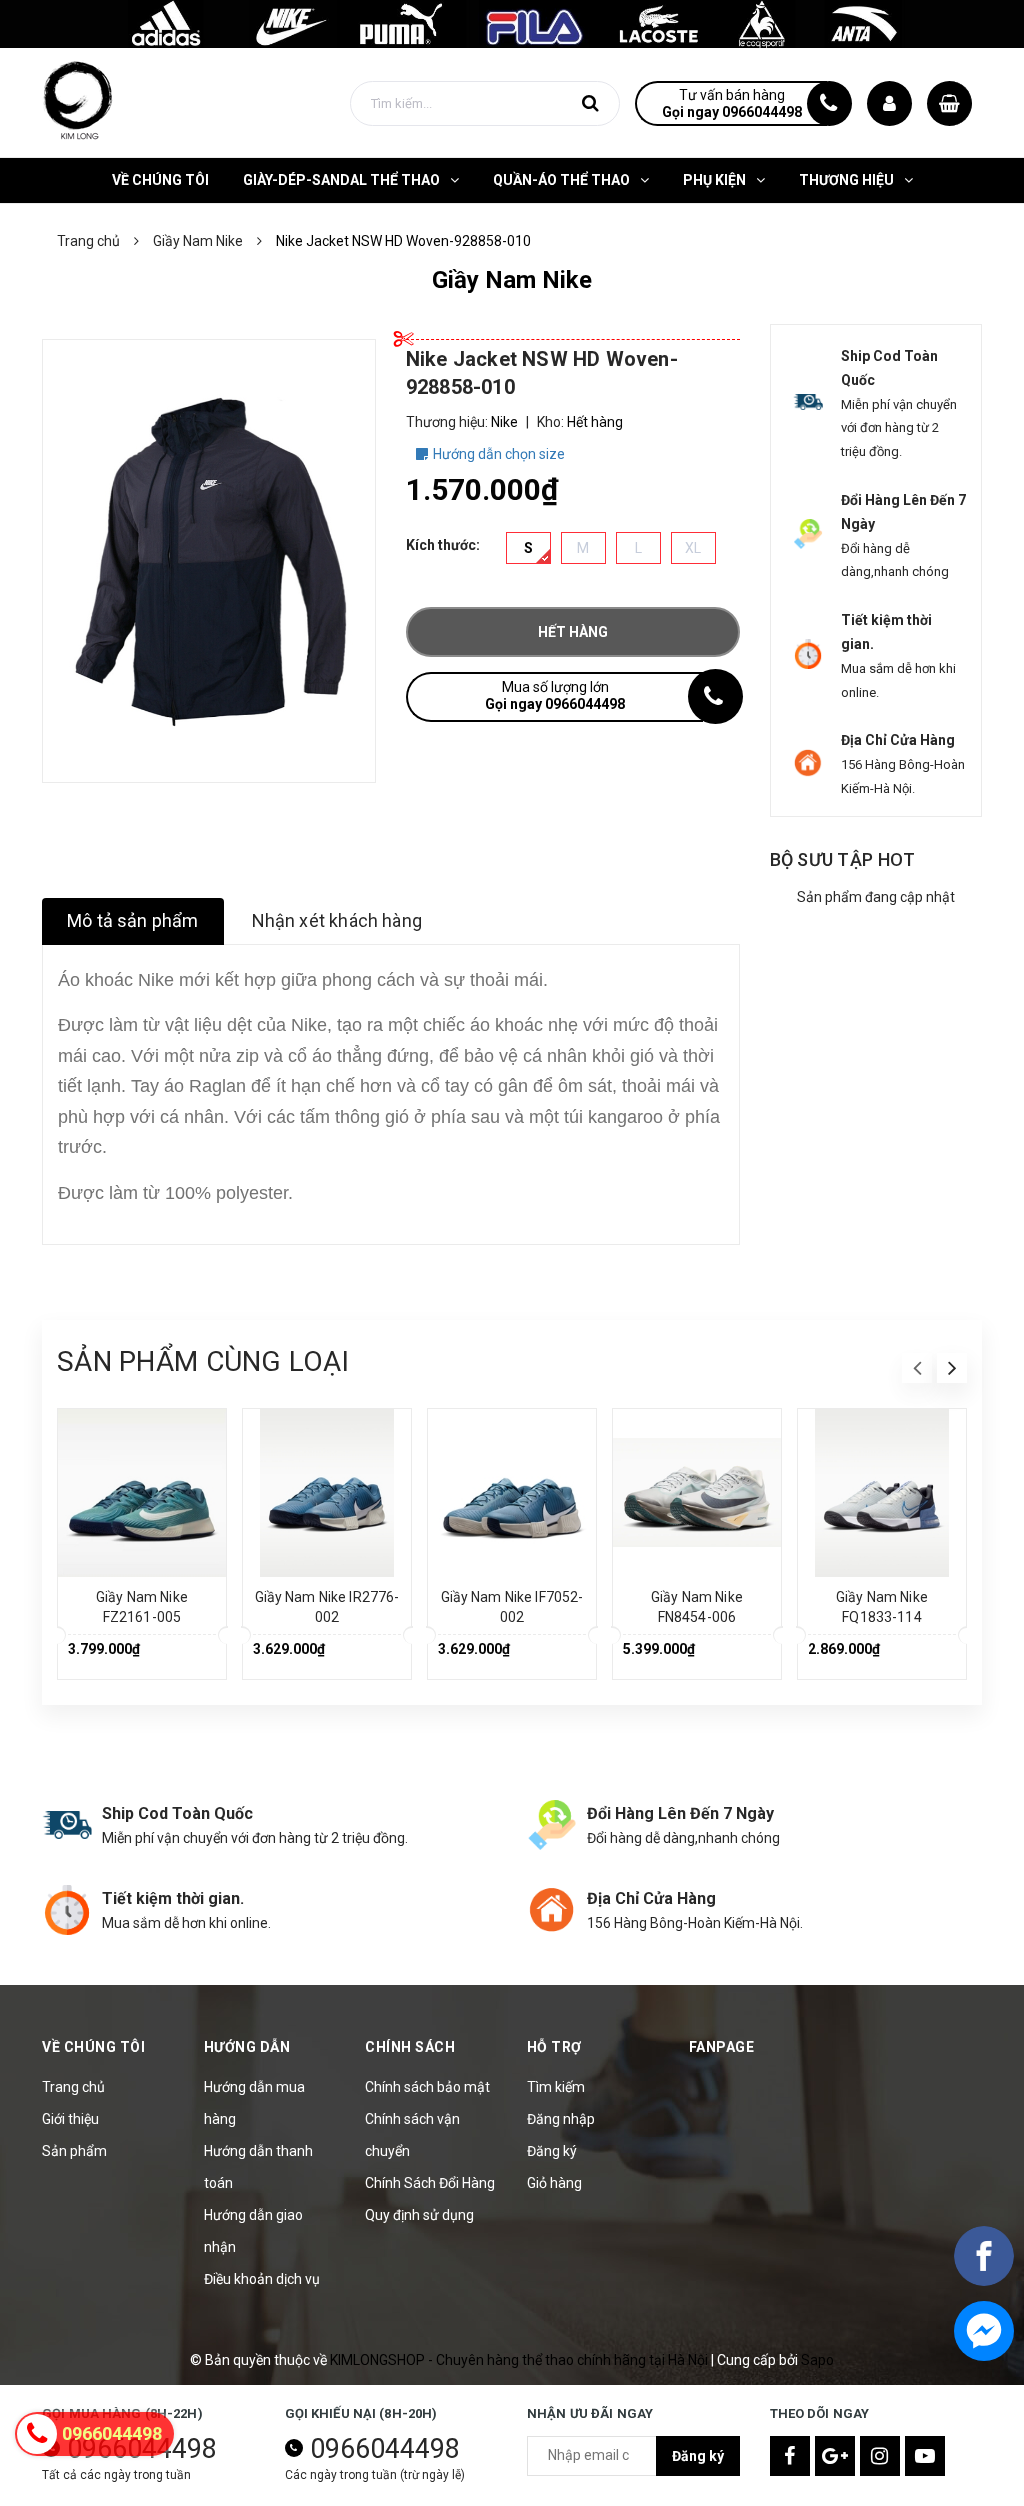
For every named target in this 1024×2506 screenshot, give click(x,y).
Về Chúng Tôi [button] (93, 2047)
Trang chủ (73, 2087)
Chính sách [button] (410, 2047)
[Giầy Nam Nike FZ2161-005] (142, 1493)
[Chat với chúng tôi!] (984, 2331)
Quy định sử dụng (419, 2215)
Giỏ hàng (554, 2183)
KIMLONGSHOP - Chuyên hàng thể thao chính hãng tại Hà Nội (520, 2360)
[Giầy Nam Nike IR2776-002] (327, 1493)
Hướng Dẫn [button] (247, 2047)
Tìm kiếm (556, 2087)
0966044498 (385, 2449)
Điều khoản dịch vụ (262, 2279)
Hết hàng (573, 632)
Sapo (817, 2360)
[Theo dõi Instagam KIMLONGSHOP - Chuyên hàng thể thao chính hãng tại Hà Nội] (880, 2456)
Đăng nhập (561, 2119)
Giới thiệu (70, 2119)
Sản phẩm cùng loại (203, 1361)
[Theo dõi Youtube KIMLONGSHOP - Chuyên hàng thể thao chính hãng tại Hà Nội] (925, 2456)
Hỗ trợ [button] (554, 2047)
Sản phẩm (74, 2151)
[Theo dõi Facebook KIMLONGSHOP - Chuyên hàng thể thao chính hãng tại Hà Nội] (790, 2456)
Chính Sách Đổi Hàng (430, 2183)
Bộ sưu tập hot (843, 859)
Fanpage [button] (722, 2047)
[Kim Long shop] (512, 23)
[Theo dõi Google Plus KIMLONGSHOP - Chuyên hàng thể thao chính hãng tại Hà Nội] (835, 2456)
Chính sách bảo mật (427, 2087)
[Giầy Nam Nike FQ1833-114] (882, 1493)
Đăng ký (552, 2151)
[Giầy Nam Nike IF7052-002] (512, 1493)
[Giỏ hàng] (949, 103)
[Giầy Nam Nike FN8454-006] (697, 1493)
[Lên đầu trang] (974, 2441)
